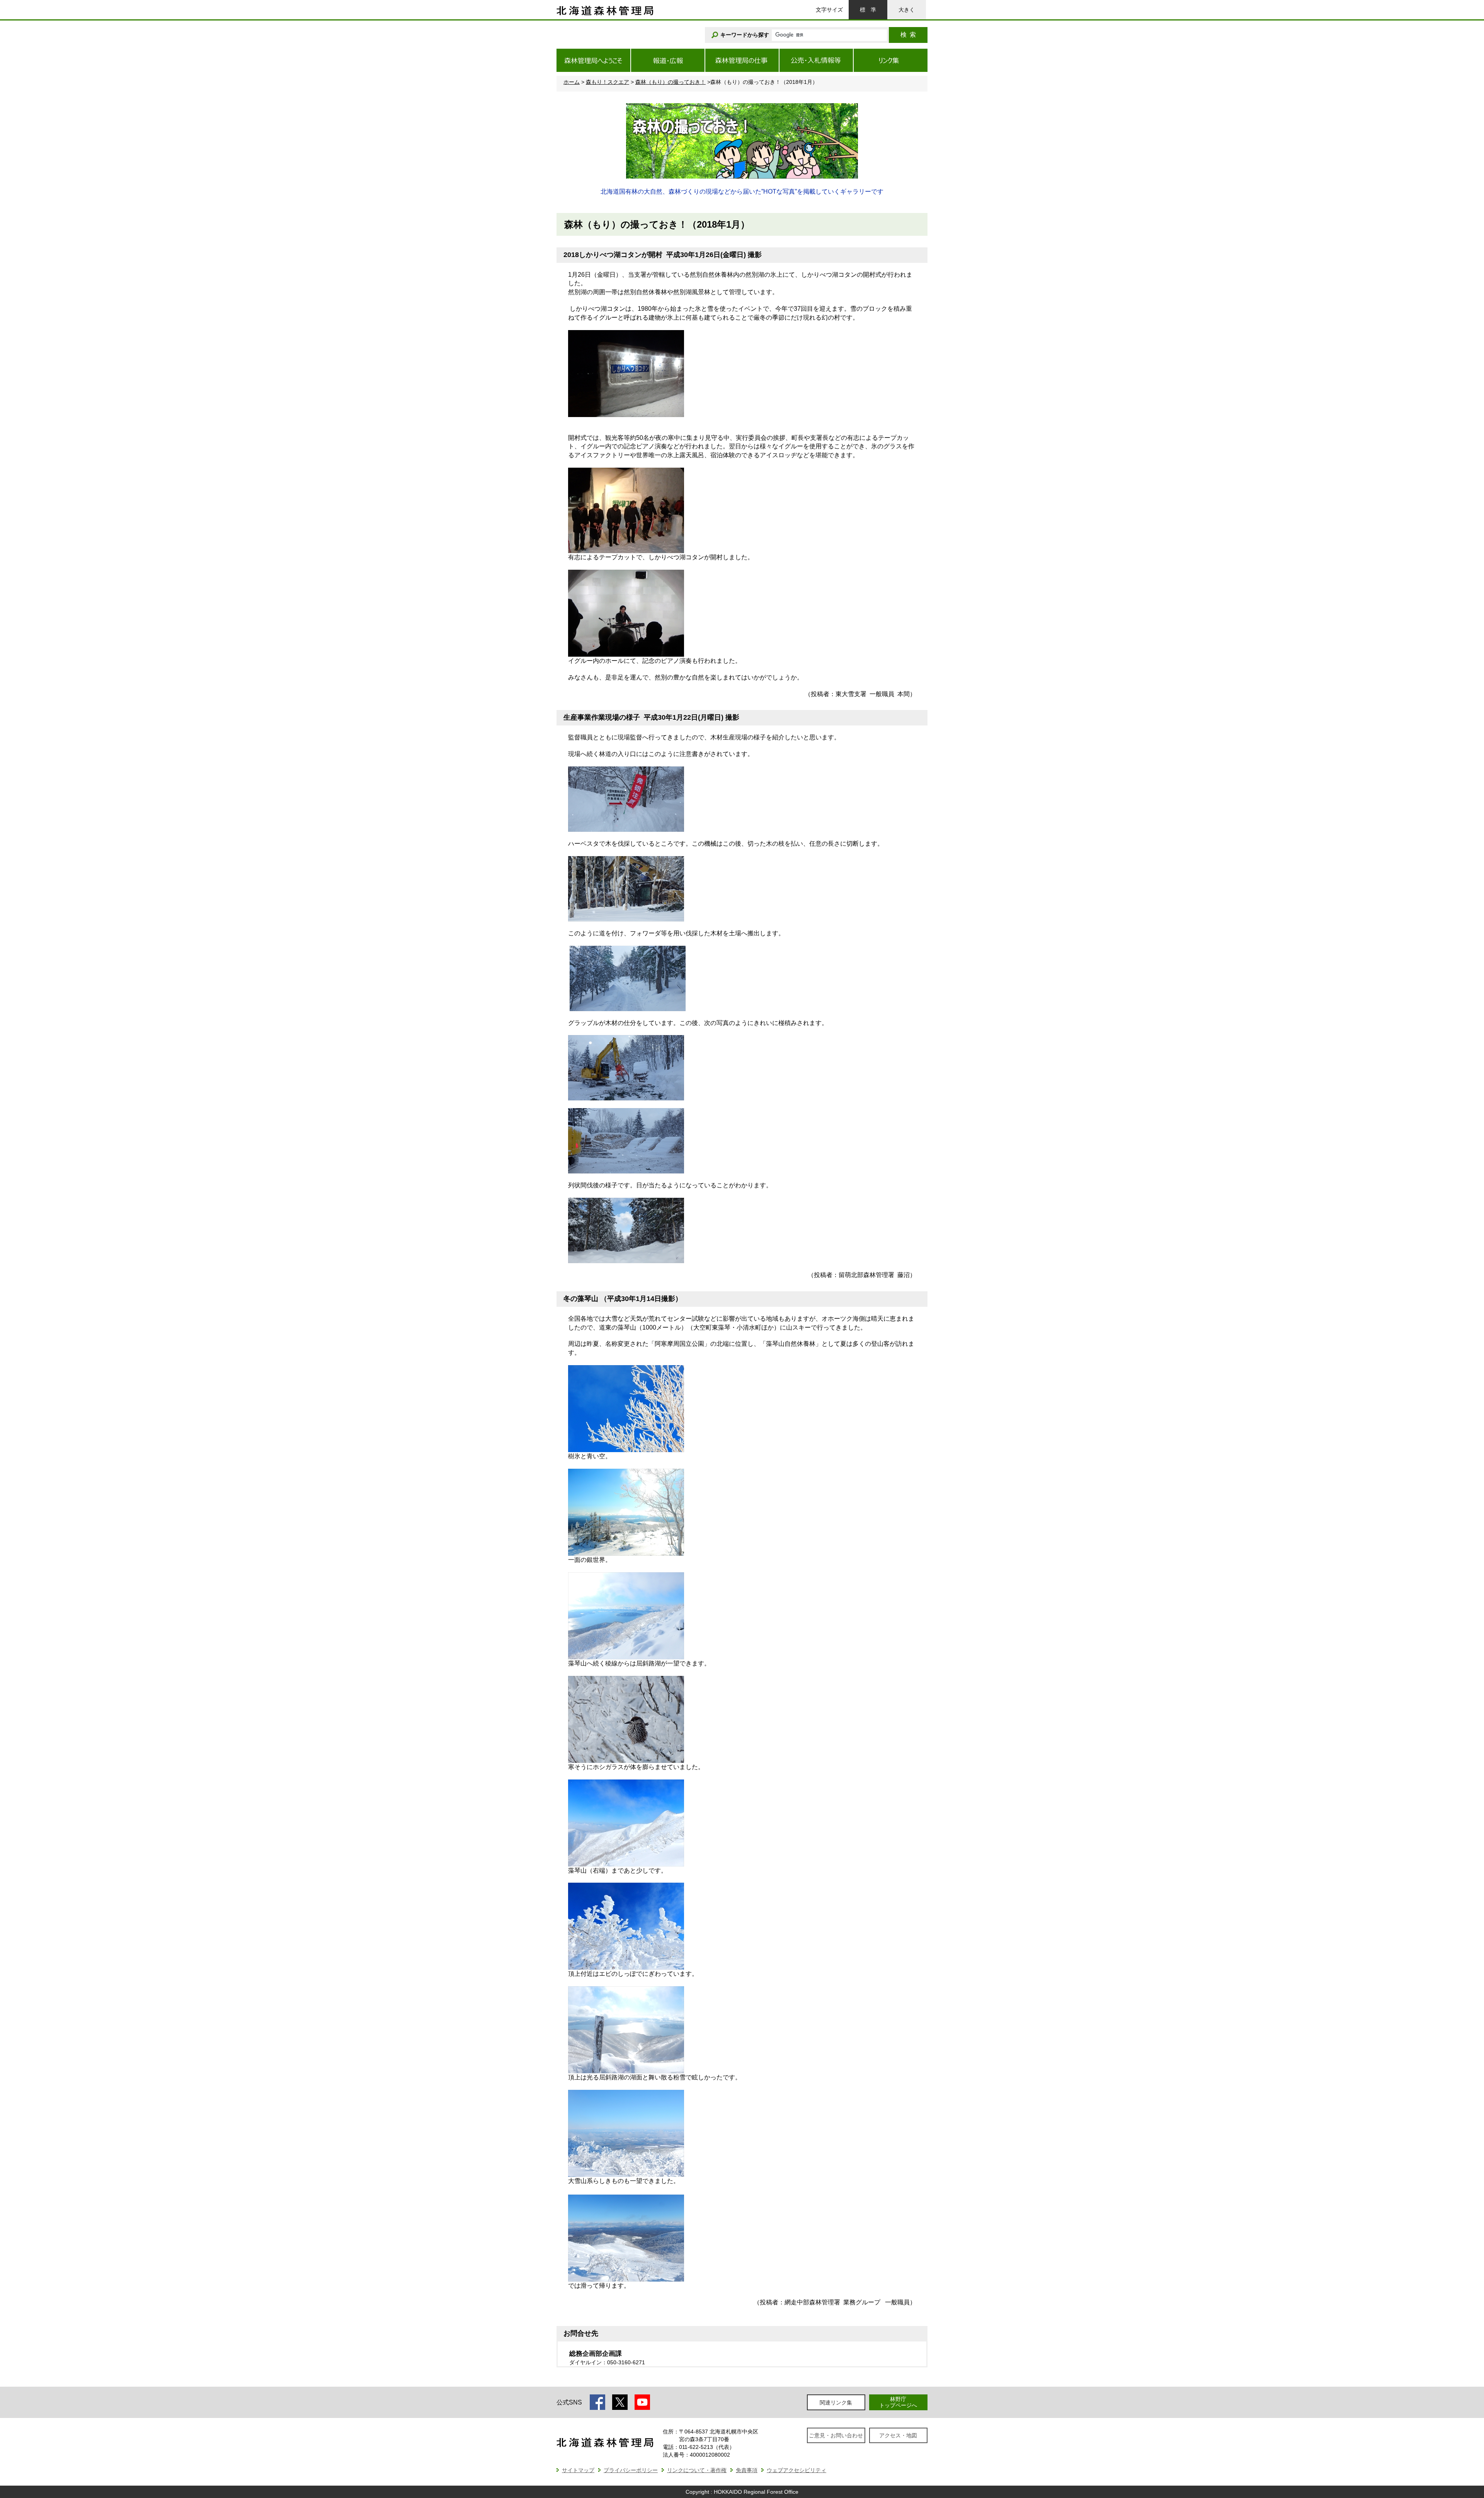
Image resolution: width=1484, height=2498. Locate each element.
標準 (868, 10)
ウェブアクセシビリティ (796, 2470)
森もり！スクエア (608, 82)
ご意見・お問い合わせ (836, 2435)
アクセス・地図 (898, 2435)
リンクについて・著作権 (697, 2470)
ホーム (572, 82)
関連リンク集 (836, 2403)
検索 (908, 35)
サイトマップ (578, 2470)
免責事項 (747, 2470)
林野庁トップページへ (898, 2402)
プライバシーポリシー (631, 2470)
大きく (907, 10)
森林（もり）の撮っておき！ (671, 82)
